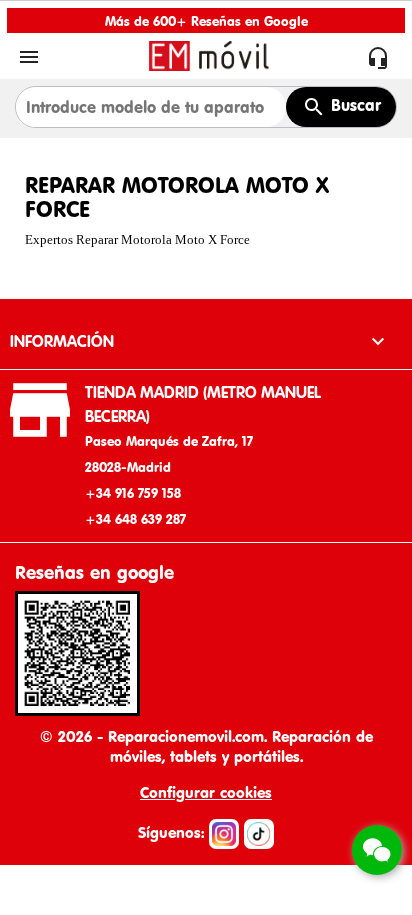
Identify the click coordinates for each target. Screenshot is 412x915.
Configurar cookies (206, 792)
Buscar (353, 105)
